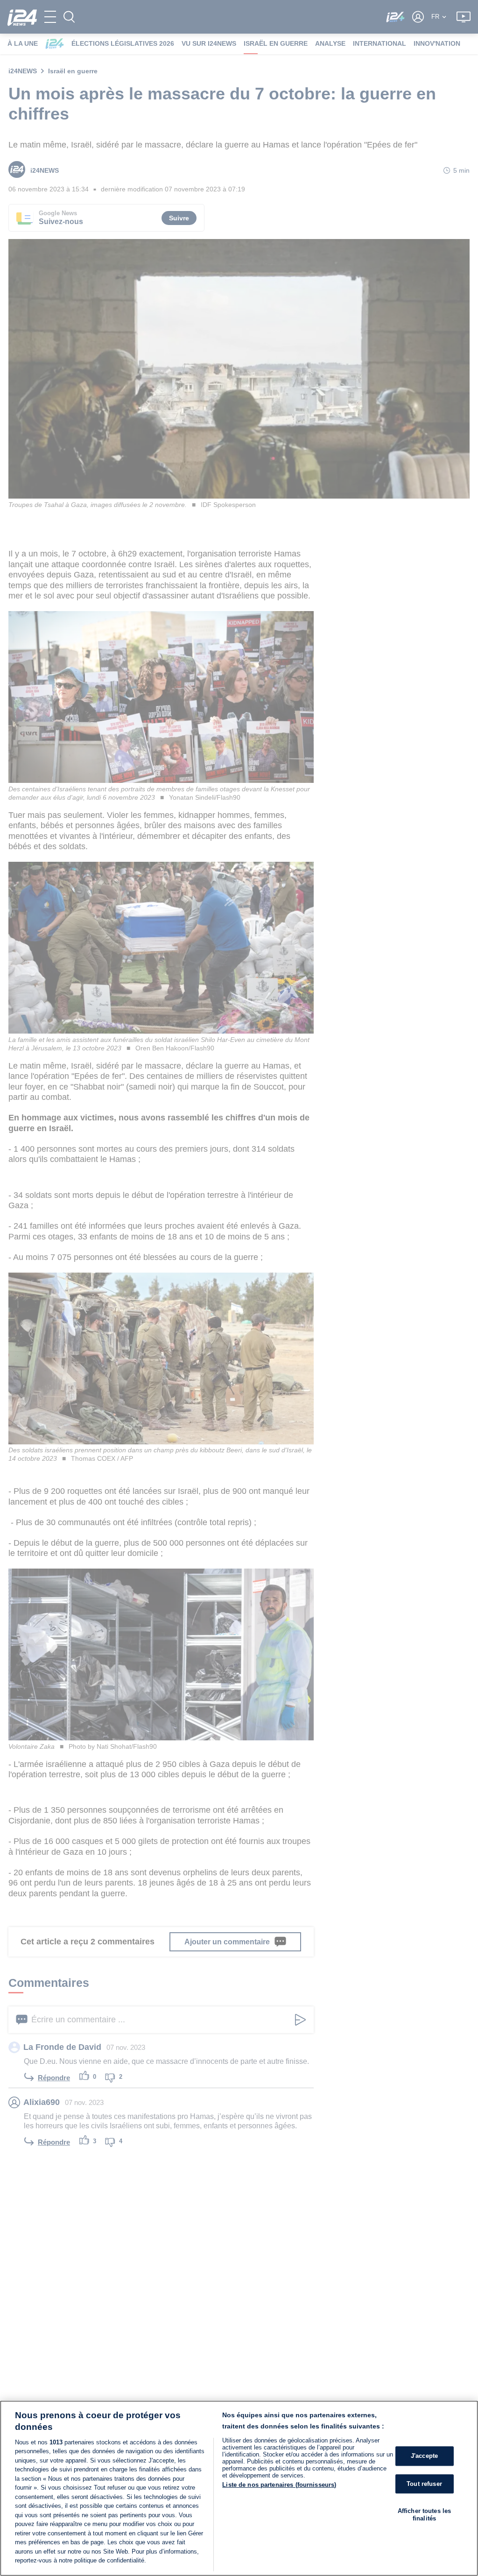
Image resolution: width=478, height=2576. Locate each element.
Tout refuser (424, 2484)
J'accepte (424, 2456)
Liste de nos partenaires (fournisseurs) (279, 2485)
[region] (239, 2488)
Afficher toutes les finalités (424, 2515)
